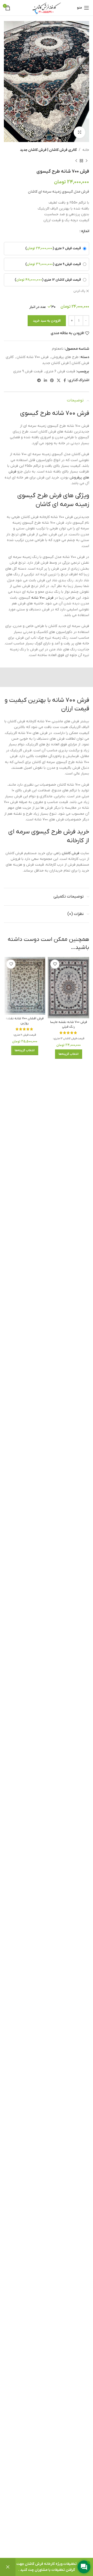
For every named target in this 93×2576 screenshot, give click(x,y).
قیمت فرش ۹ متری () (53, 264)
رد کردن (8, 2567)
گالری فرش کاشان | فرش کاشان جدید (48, 150)
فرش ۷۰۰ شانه (42, 598)
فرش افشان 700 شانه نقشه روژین (25, 1021)
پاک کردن (79, 291)
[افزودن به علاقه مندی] (55, 964)
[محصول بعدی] (76, 161)
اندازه (85, 231)
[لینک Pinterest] (52, 380)
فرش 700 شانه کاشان (33, 357)
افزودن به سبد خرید (47, 321)
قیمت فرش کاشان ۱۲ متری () (48, 280)
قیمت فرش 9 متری (28, 371)
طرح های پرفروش (65, 357)
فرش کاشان (71, 853)
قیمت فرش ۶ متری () (53, 248)
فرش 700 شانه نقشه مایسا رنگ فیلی (69, 1024)
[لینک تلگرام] (39, 380)
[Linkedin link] (45, 380)
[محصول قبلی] (87, 161)
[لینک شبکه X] (59, 380)
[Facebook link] (65, 380)
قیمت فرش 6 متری (60, 371)
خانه (86, 150)
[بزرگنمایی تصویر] (79, 132)
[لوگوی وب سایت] (47, 8)
